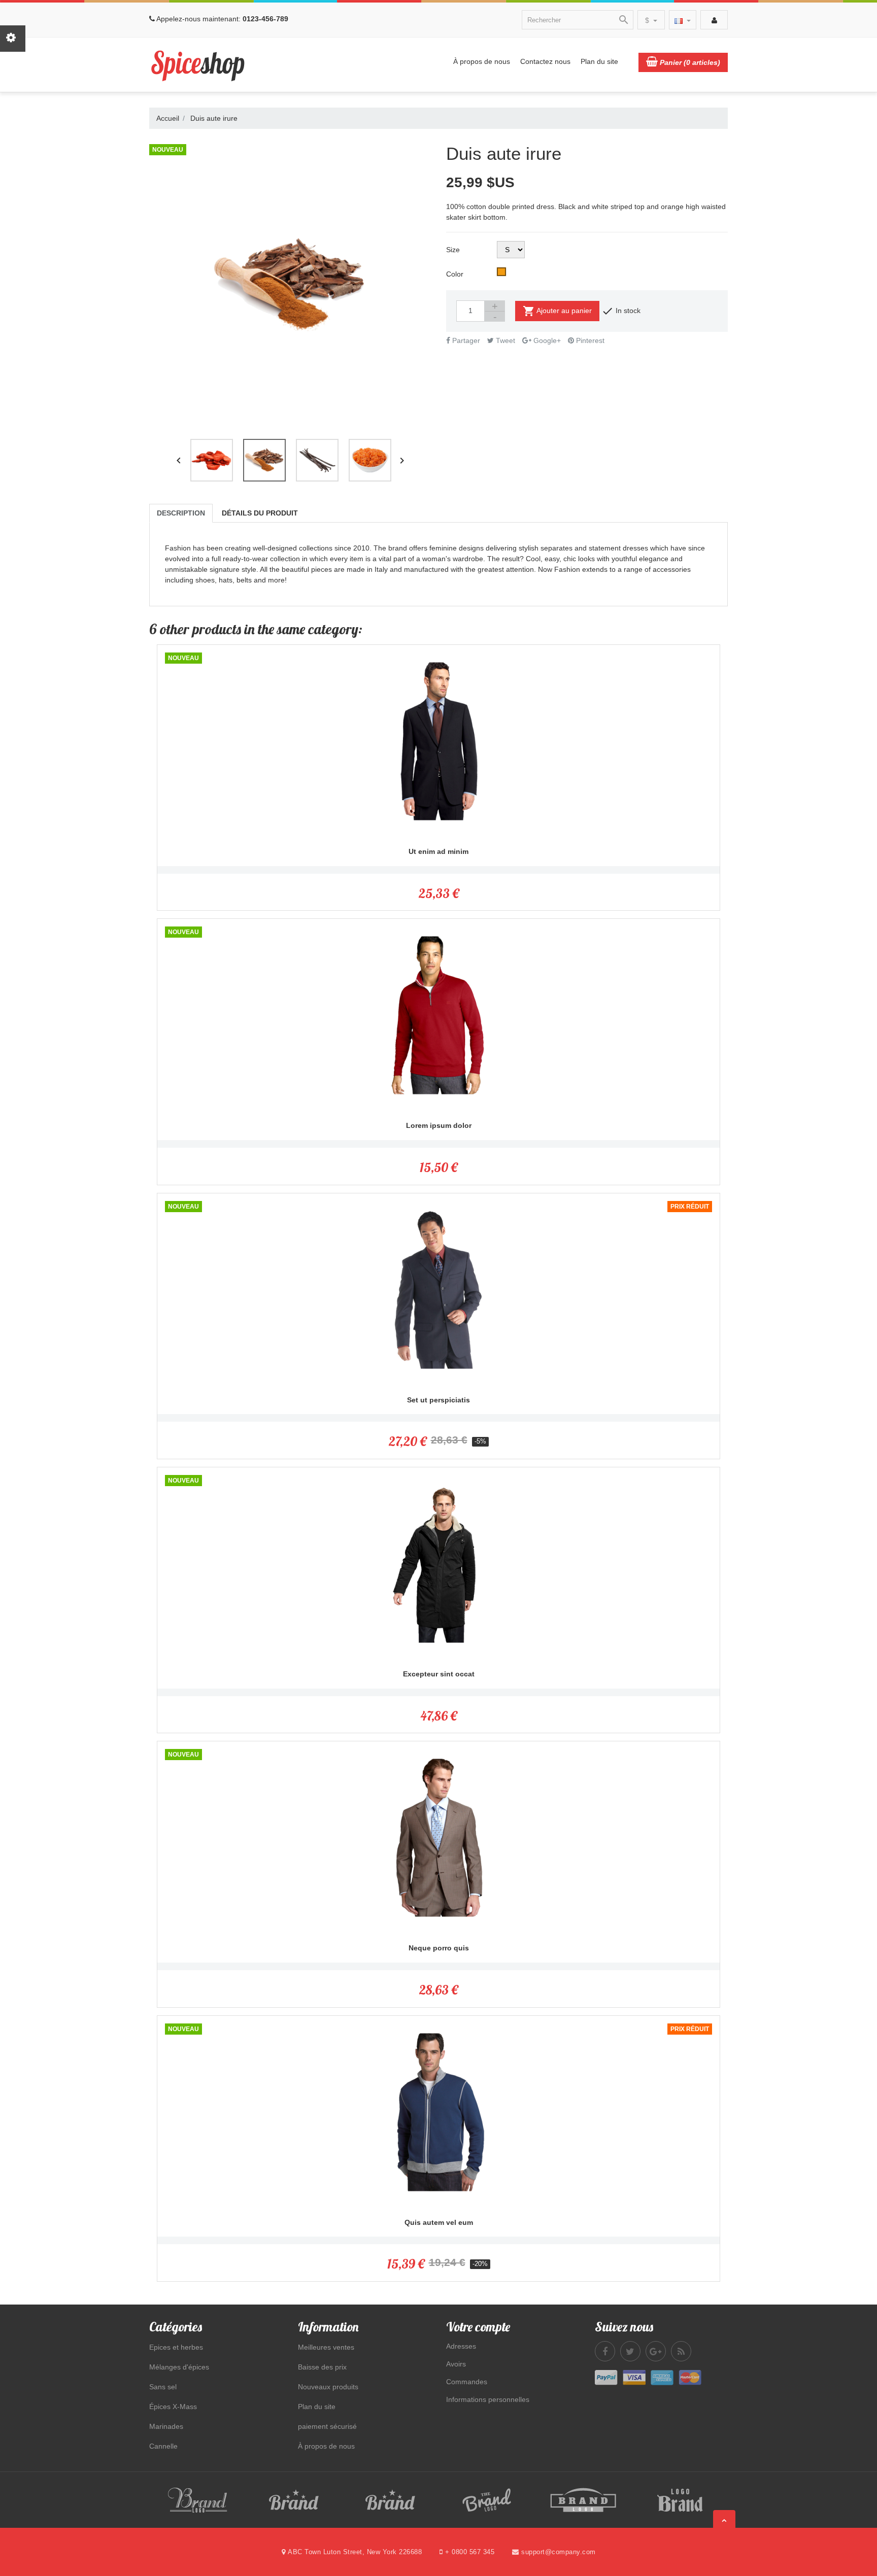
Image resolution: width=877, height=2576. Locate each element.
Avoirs (456, 2364)
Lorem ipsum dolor (439, 1125)
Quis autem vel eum (439, 2222)
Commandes (467, 2382)
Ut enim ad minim (438, 851)
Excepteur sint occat (439, 1674)
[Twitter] (630, 2351)
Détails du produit (260, 513)
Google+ (546, 340)
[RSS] (681, 2351)
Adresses (461, 2346)
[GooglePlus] (656, 2351)
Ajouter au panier (557, 311)
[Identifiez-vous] (714, 20)
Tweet (504, 340)
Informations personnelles (488, 2399)
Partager (465, 340)
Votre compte (478, 2327)
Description (181, 513)
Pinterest (589, 340)
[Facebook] (605, 2351)
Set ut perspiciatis (438, 1400)
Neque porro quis (439, 1948)
